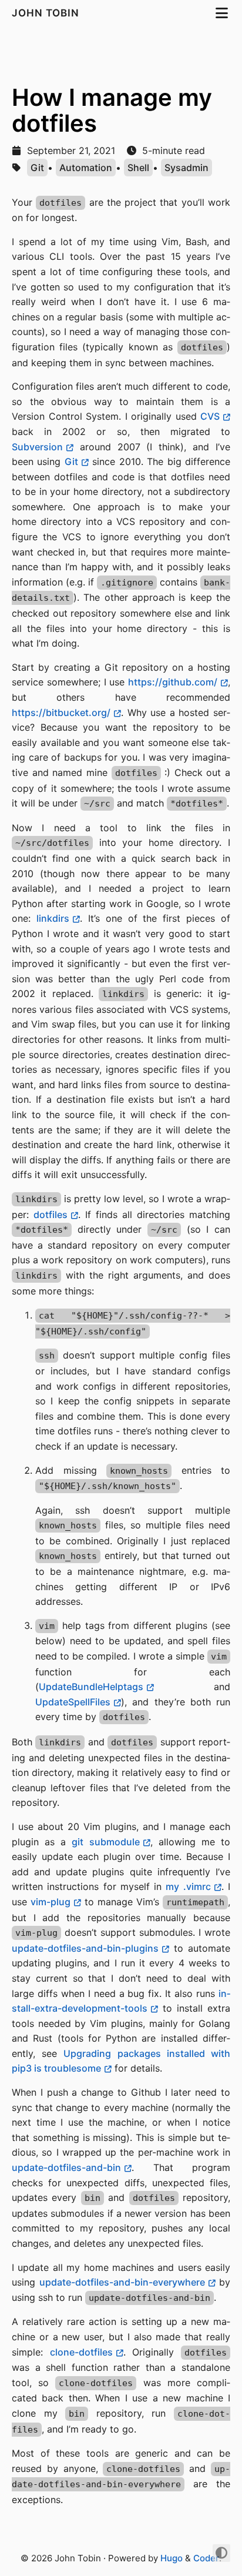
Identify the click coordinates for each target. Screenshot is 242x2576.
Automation (86, 168)
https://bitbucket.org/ (61, 712)
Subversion (37, 447)
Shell (138, 168)
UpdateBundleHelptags (91, 1687)
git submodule (105, 1842)
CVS (210, 416)
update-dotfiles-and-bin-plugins (85, 1948)
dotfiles (51, 1215)
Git (37, 168)
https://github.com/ (173, 682)
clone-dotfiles (81, 2352)
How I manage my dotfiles (112, 110)
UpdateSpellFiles (73, 1702)
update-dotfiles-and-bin (66, 2167)
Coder (206, 2558)
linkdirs (53, 918)
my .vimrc (188, 1886)
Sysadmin (186, 168)
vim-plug (51, 1902)
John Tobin (47, 13)
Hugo (172, 2558)
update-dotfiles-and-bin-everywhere (122, 2282)
